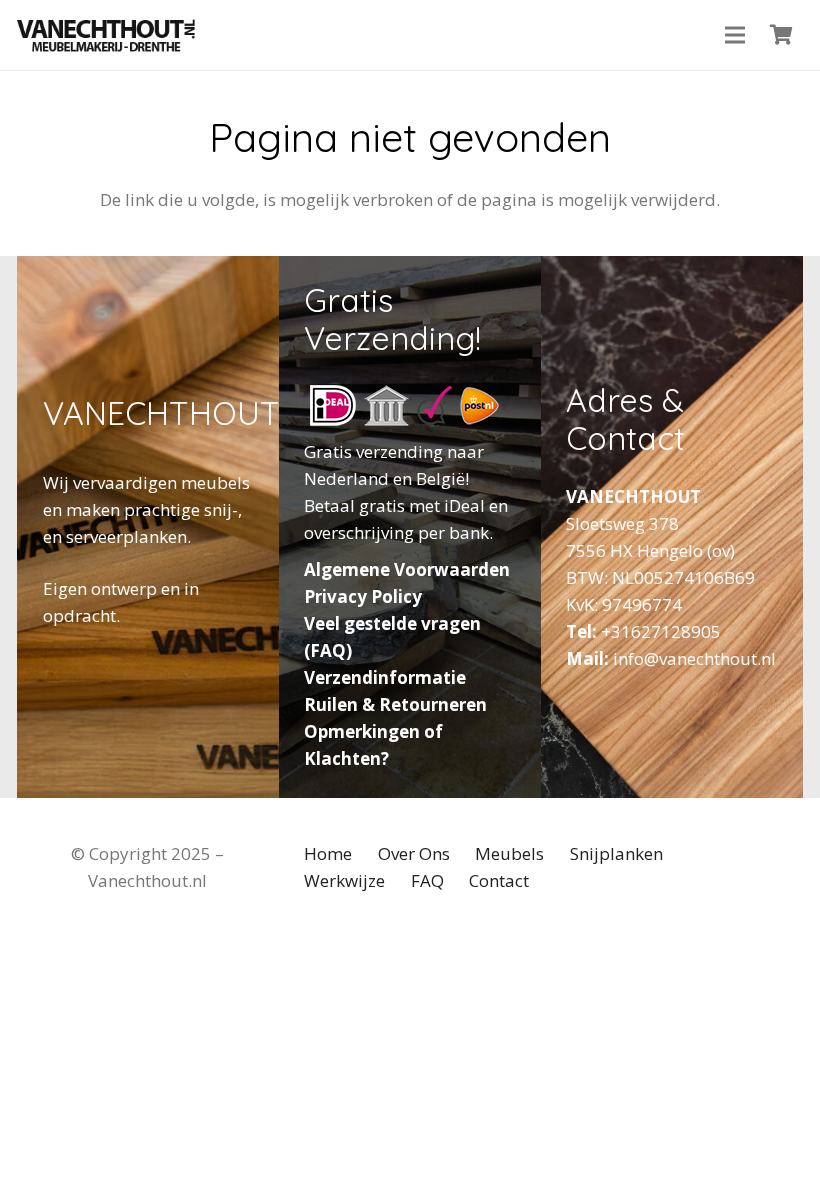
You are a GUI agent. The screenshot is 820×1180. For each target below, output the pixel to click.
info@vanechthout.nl (694, 658)
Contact (499, 880)
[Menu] (735, 35)
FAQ (427, 880)
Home (328, 853)
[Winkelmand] (781, 35)
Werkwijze (344, 880)
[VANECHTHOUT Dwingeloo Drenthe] (106, 35)
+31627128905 (661, 631)
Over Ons (414, 853)
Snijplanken (616, 853)
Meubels (509, 853)
